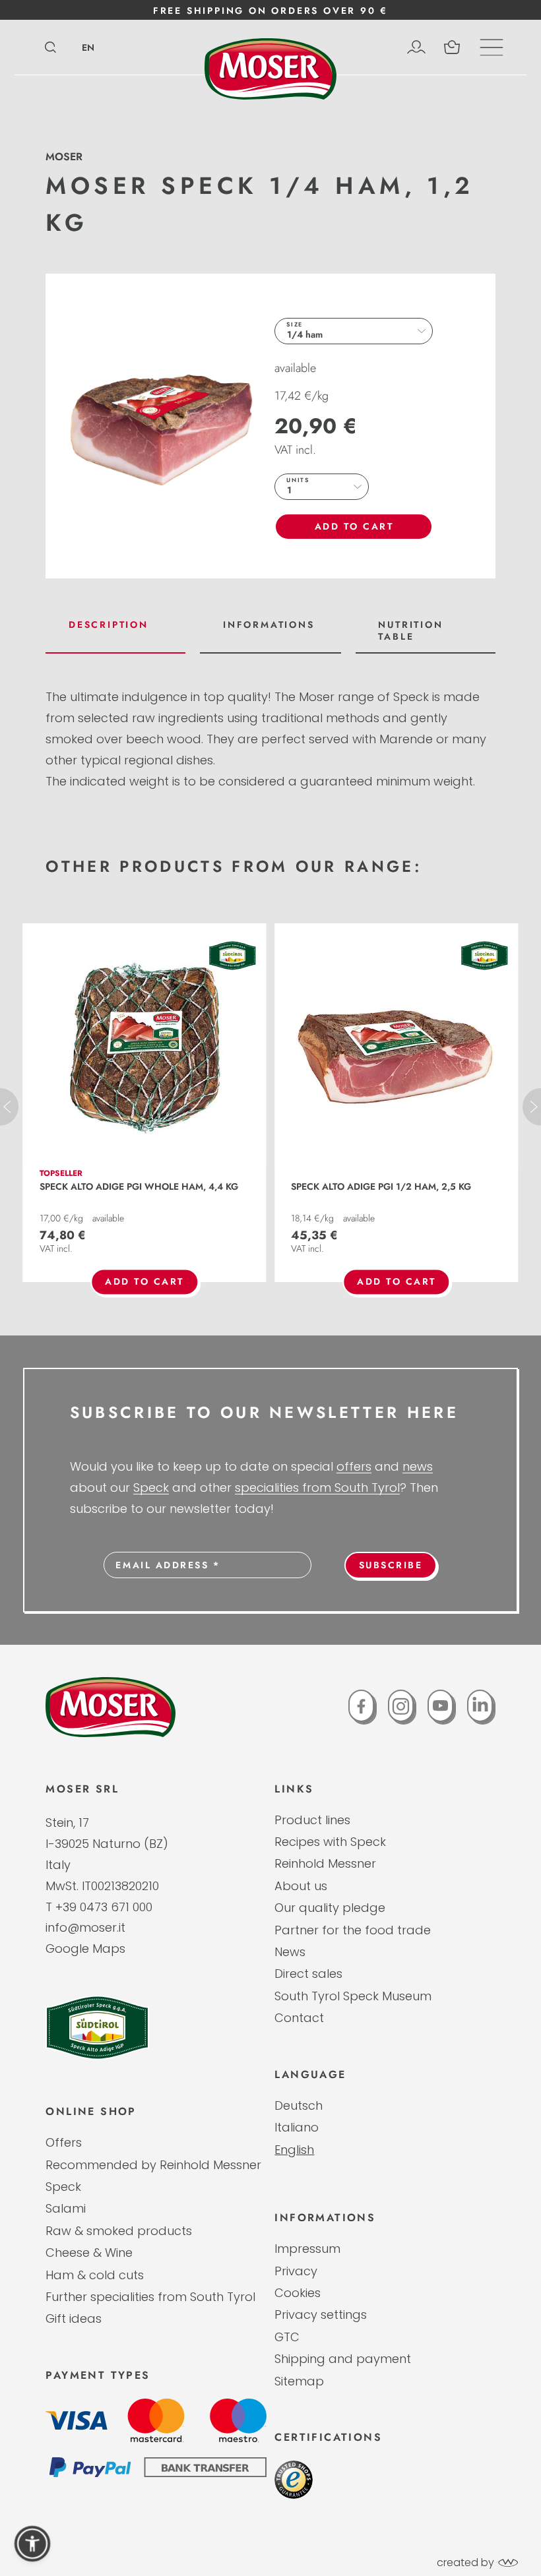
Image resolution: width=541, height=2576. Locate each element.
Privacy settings (321, 2315)
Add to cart (354, 526)
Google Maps (85, 1948)
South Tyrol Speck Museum (353, 1996)
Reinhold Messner (325, 1863)
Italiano (297, 2127)
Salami (66, 2208)
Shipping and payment (343, 2359)
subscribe (391, 1565)
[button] (32, 2544)
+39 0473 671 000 (104, 1907)
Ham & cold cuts (95, 2275)
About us (301, 1886)
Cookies (298, 2293)
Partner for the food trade (353, 1930)
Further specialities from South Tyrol (150, 2297)
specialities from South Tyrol (317, 1487)
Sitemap (299, 2381)
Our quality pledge (330, 1908)
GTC (287, 2337)
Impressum (307, 2249)
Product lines (312, 1820)
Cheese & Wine (89, 2253)
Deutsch (299, 2105)
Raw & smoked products (119, 2231)
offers (354, 1466)
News (290, 1952)
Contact (299, 2018)
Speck (151, 1487)
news (418, 1466)
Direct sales (308, 1974)
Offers (64, 2142)
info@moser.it (85, 1927)
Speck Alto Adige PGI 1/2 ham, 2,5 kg (381, 1186)
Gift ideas (74, 2318)
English (294, 2150)
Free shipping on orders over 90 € (270, 11)
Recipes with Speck (330, 1842)
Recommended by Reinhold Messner (153, 2165)
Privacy (296, 2271)
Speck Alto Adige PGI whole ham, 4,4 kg (139, 1186)
